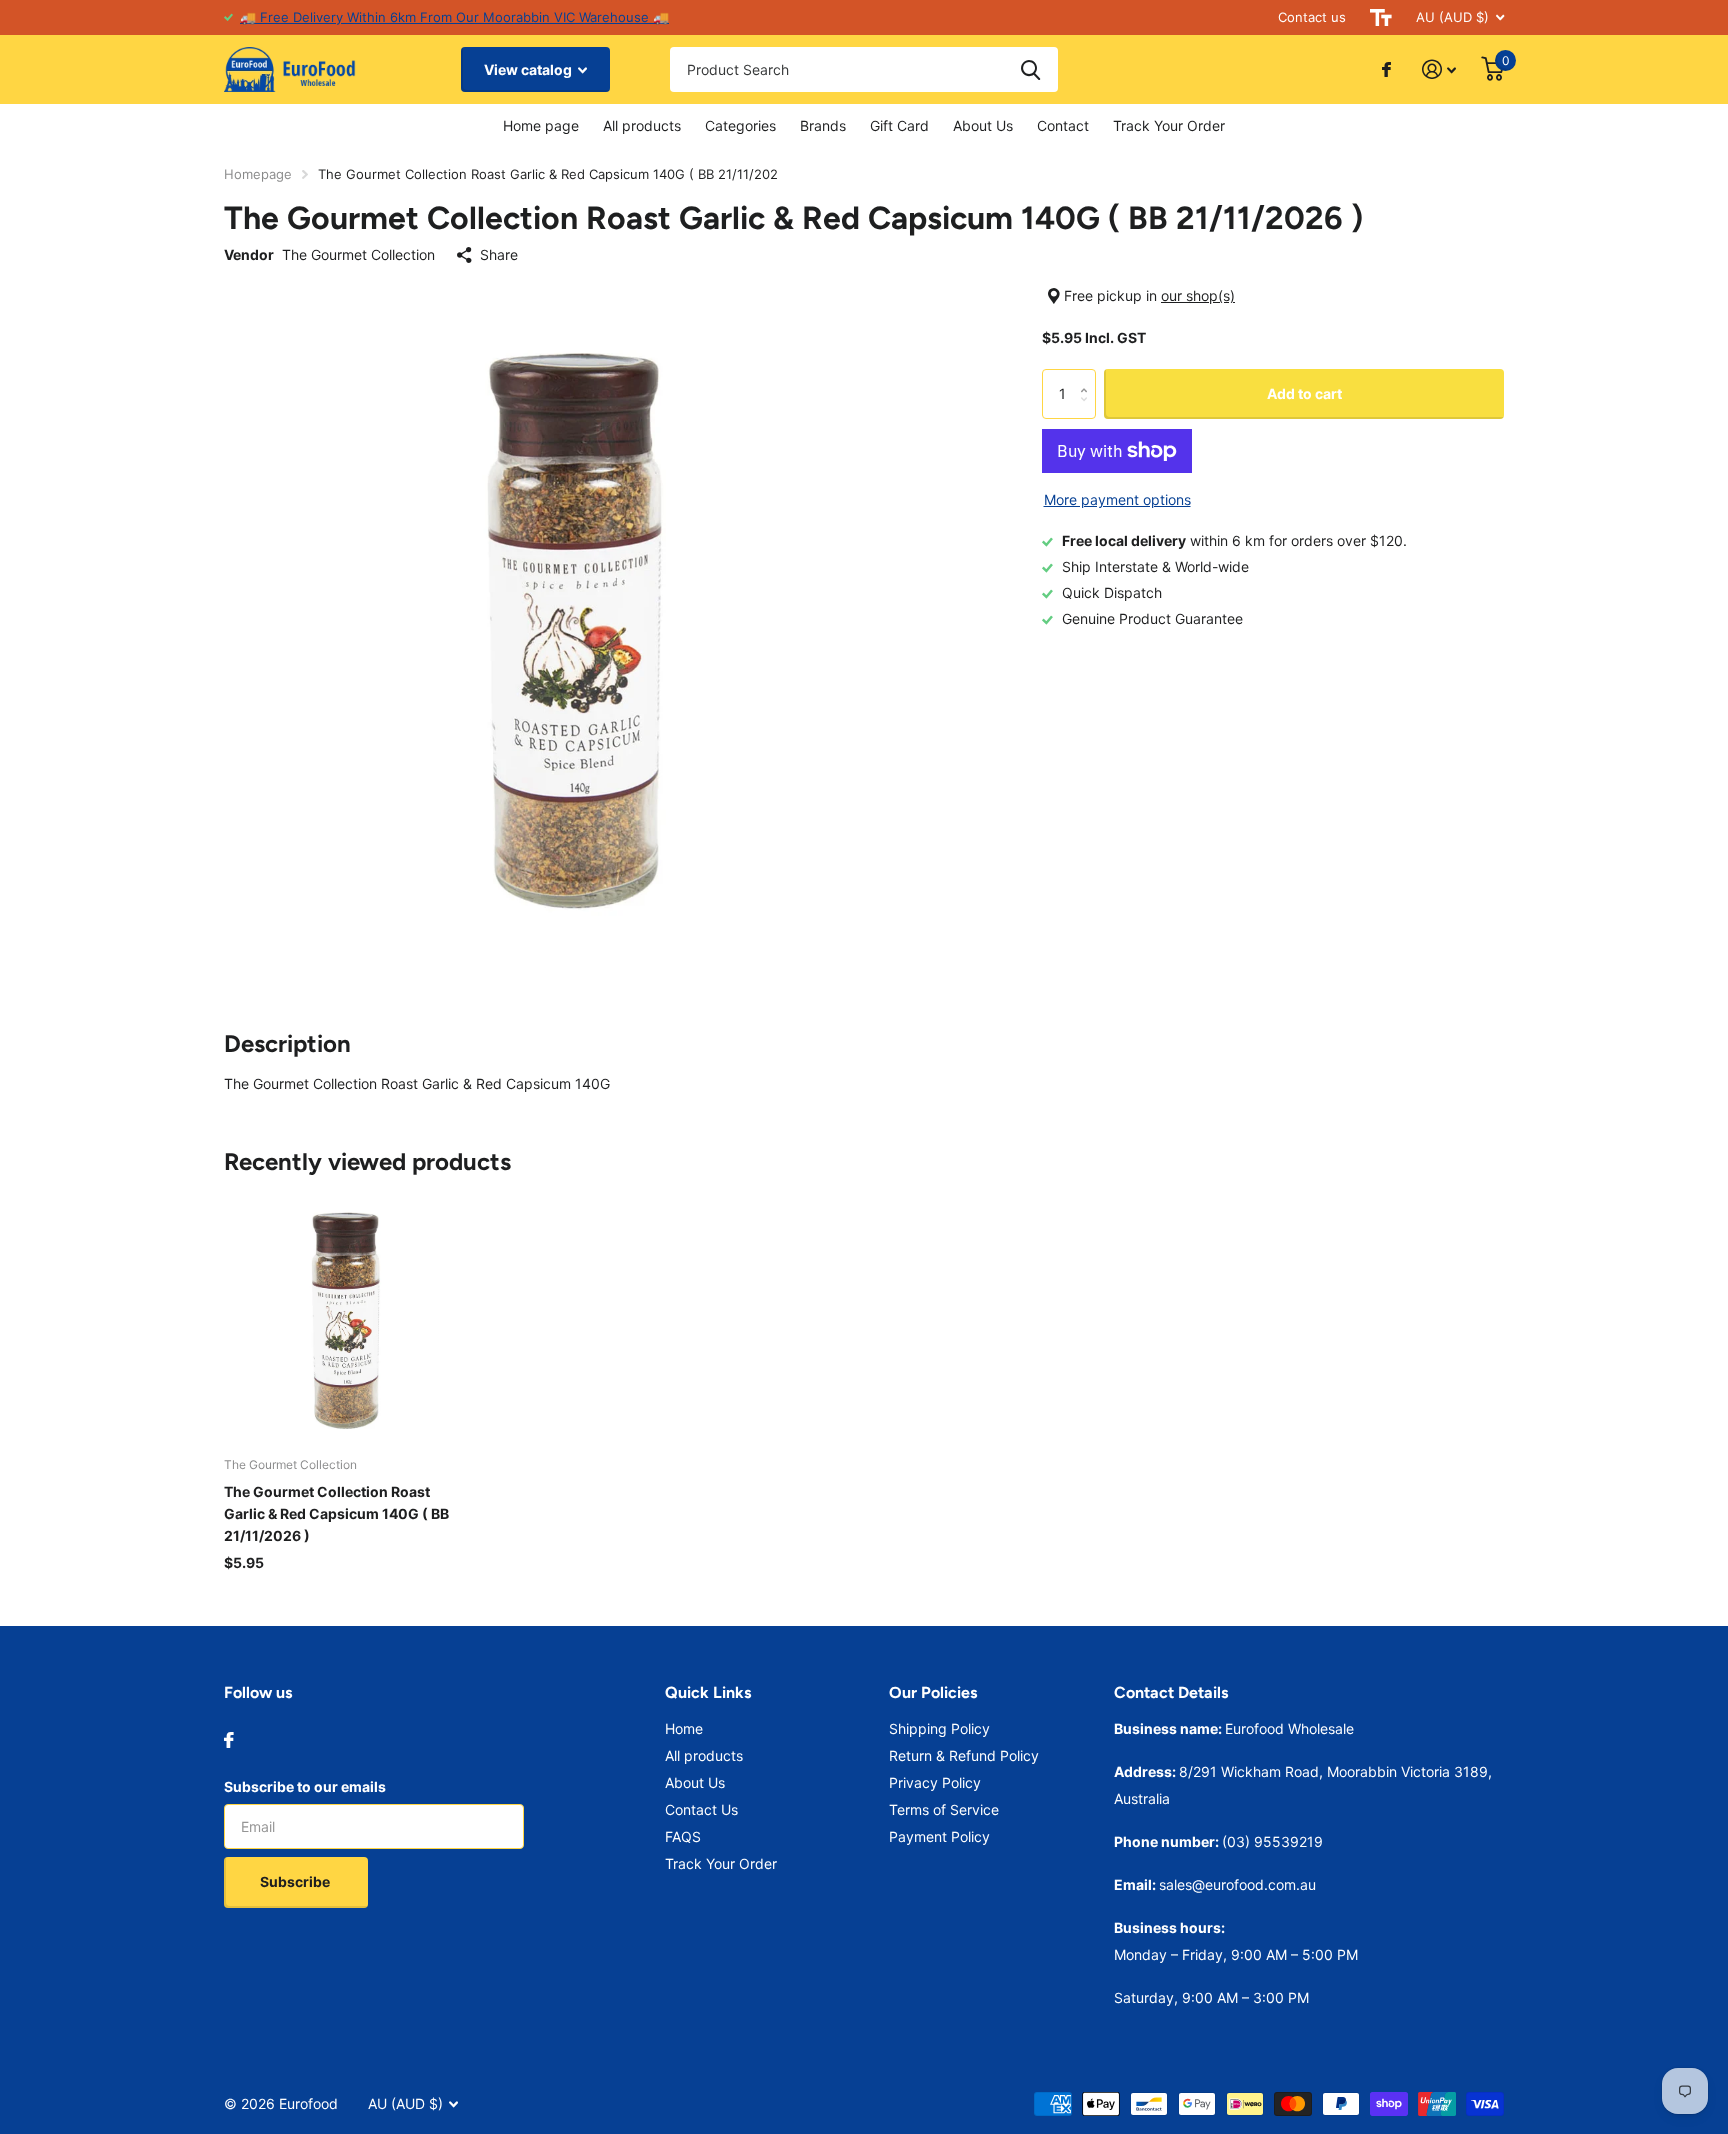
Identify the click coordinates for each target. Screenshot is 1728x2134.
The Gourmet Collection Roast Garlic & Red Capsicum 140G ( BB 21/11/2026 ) (336, 1513)
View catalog (529, 69)
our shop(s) (1198, 295)
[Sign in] (1439, 69)
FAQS (683, 1836)
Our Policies (933, 1692)
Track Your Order (1169, 125)
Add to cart (1304, 393)
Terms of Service (944, 1809)
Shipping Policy (939, 1728)
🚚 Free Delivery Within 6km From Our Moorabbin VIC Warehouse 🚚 (454, 17)
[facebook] (229, 1740)
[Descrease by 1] (1088, 411)
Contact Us (701, 1809)
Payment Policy (939, 1836)
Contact (1063, 125)
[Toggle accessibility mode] (1381, 17)
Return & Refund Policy (964, 1755)
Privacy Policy (935, 1782)
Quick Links (708, 1692)
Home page (541, 125)
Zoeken (1030, 69)
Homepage (258, 174)
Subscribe (296, 1881)
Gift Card (899, 125)
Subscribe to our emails (305, 1786)
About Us (983, 125)
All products (642, 125)
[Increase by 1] (1088, 376)
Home (684, 1728)
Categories (740, 125)
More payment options (1117, 499)
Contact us (1312, 17)
